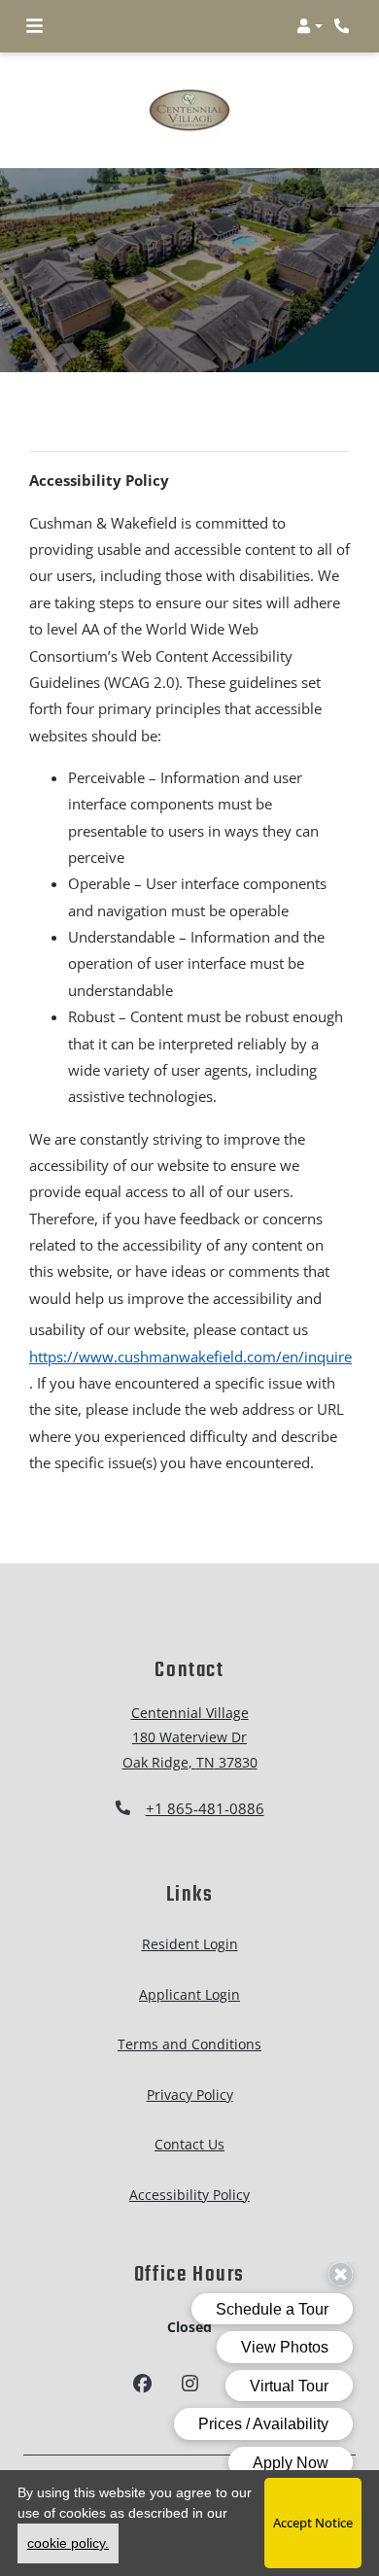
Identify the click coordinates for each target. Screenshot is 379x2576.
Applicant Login (189, 1993)
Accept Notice (313, 2523)
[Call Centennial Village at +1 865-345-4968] (344, 26)
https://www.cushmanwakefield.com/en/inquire (190, 1356)
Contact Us (189, 2144)
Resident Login (190, 1943)
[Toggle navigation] (34, 26)
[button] (310, 26)
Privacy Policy (190, 2093)
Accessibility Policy (189, 2194)
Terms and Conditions (189, 2044)
